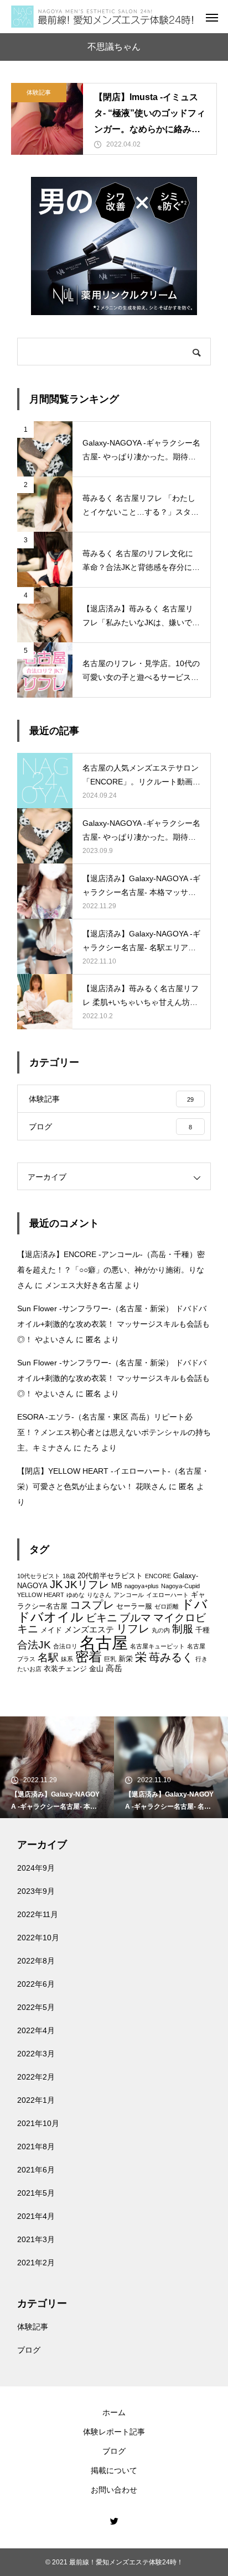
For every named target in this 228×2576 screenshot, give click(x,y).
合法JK (34, 1645)
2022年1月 (36, 2100)
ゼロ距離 (167, 1606)
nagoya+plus (142, 1586)
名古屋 (104, 1643)
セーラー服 (134, 1606)
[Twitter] (114, 2521)
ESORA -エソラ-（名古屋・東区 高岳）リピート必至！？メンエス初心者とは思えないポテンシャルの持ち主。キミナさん (114, 1432)
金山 (96, 1669)
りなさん (99, 1595)
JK (56, 1584)
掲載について (114, 2470)
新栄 (126, 1659)
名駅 (48, 1658)
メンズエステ (89, 1629)
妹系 (67, 1659)
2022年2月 (36, 2077)
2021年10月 (38, 2123)
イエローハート (167, 1595)
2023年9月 (36, 1891)
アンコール (129, 1595)
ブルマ (135, 1618)
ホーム (114, 2412)
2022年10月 (38, 1938)
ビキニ (102, 1618)
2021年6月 (36, 2170)
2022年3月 (36, 2054)
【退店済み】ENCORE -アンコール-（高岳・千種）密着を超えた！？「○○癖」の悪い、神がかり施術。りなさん (111, 1270)
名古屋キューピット (157, 1646)
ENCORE (158, 1576)
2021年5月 (36, 2193)
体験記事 (39, 92)
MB (117, 1586)
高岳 (114, 1668)
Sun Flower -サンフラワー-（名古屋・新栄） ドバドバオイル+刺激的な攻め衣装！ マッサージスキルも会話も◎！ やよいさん (113, 1324)
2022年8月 (36, 1961)
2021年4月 (36, 2216)
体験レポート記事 (114, 2432)
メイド (51, 1630)
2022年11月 (38, 1914)
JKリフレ (87, 1585)
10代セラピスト (39, 1576)
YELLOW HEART (41, 1595)
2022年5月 (36, 2007)
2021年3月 (36, 2239)
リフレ (133, 1629)
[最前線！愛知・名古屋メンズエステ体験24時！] (102, 17)
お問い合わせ (114, 2490)
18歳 (69, 1576)
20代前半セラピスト (110, 1576)
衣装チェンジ (65, 1669)
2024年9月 (36, 1868)
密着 (89, 1657)
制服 (183, 1629)
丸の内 (161, 1630)
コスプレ (92, 1605)
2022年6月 (36, 1984)
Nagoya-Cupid (180, 1586)
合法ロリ (65, 1646)
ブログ (29, 2350)
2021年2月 (36, 2263)
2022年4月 (36, 2030)
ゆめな (76, 1595)
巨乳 (110, 1659)
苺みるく (171, 1657)
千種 (203, 1630)
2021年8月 (36, 2146)
